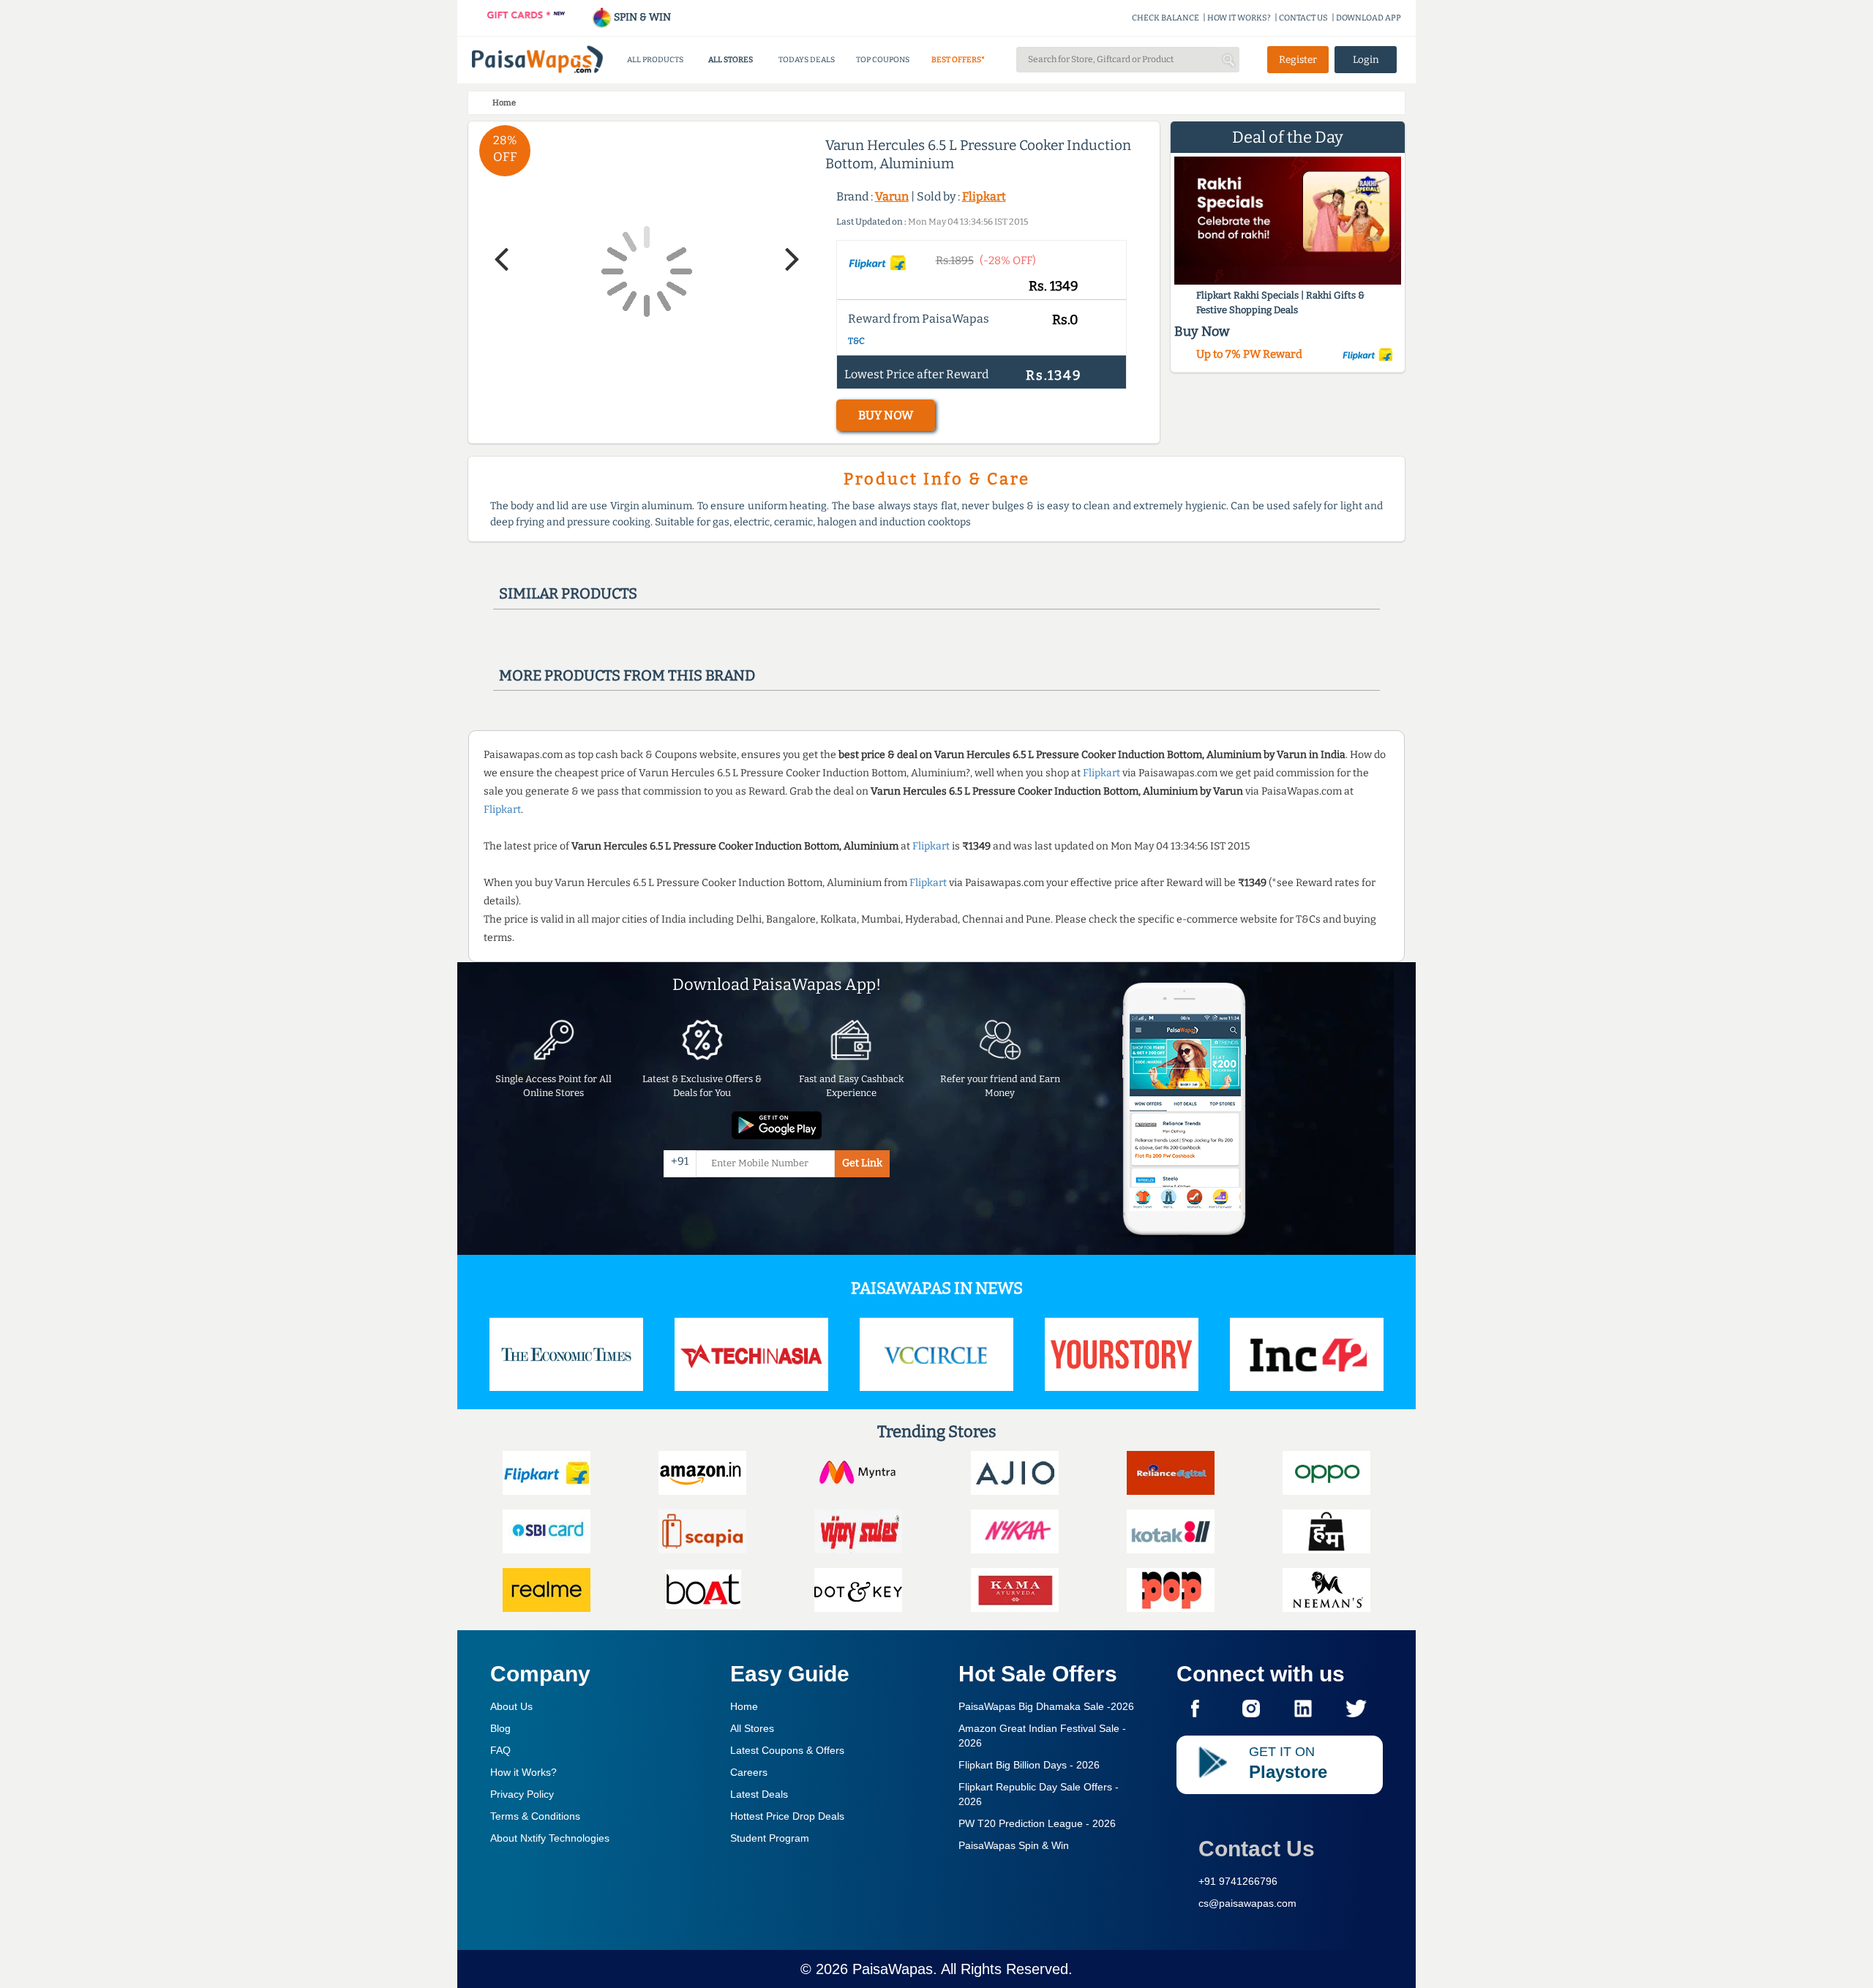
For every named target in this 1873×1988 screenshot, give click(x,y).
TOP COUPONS (883, 60)
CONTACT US (1303, 18)
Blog (500, 1728)
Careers (749, 1772)
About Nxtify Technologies (550, 1838)
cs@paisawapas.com (1247, 1903)
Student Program (770, 1838)
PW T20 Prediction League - (1037, 1823)
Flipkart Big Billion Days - (1029, 1765)
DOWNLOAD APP (1369, 18)
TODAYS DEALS (807, 60)
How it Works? (523, 1772)
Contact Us (1257, 1849)
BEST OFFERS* (958, 60)
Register (1298, 60)
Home (744, 1706)
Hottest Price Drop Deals (787, 1816)
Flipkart (984, 196)
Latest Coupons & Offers (787, 1750)
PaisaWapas (893, 1969)
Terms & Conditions (535, 1816)
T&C (856, 341)
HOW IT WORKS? (1239, 18)
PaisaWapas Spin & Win (1014, 1845)
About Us (511, 1706)
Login (1366, 60)
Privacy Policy (522, 1794)
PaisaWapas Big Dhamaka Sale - (1046, 1706)
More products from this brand (627, 675)
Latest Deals (759, 1794)
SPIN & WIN (641, 17)
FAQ (500, 1750)
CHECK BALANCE (1166, 18)
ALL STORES (731, 60)
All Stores (752, 1728)
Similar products (568, 593)
